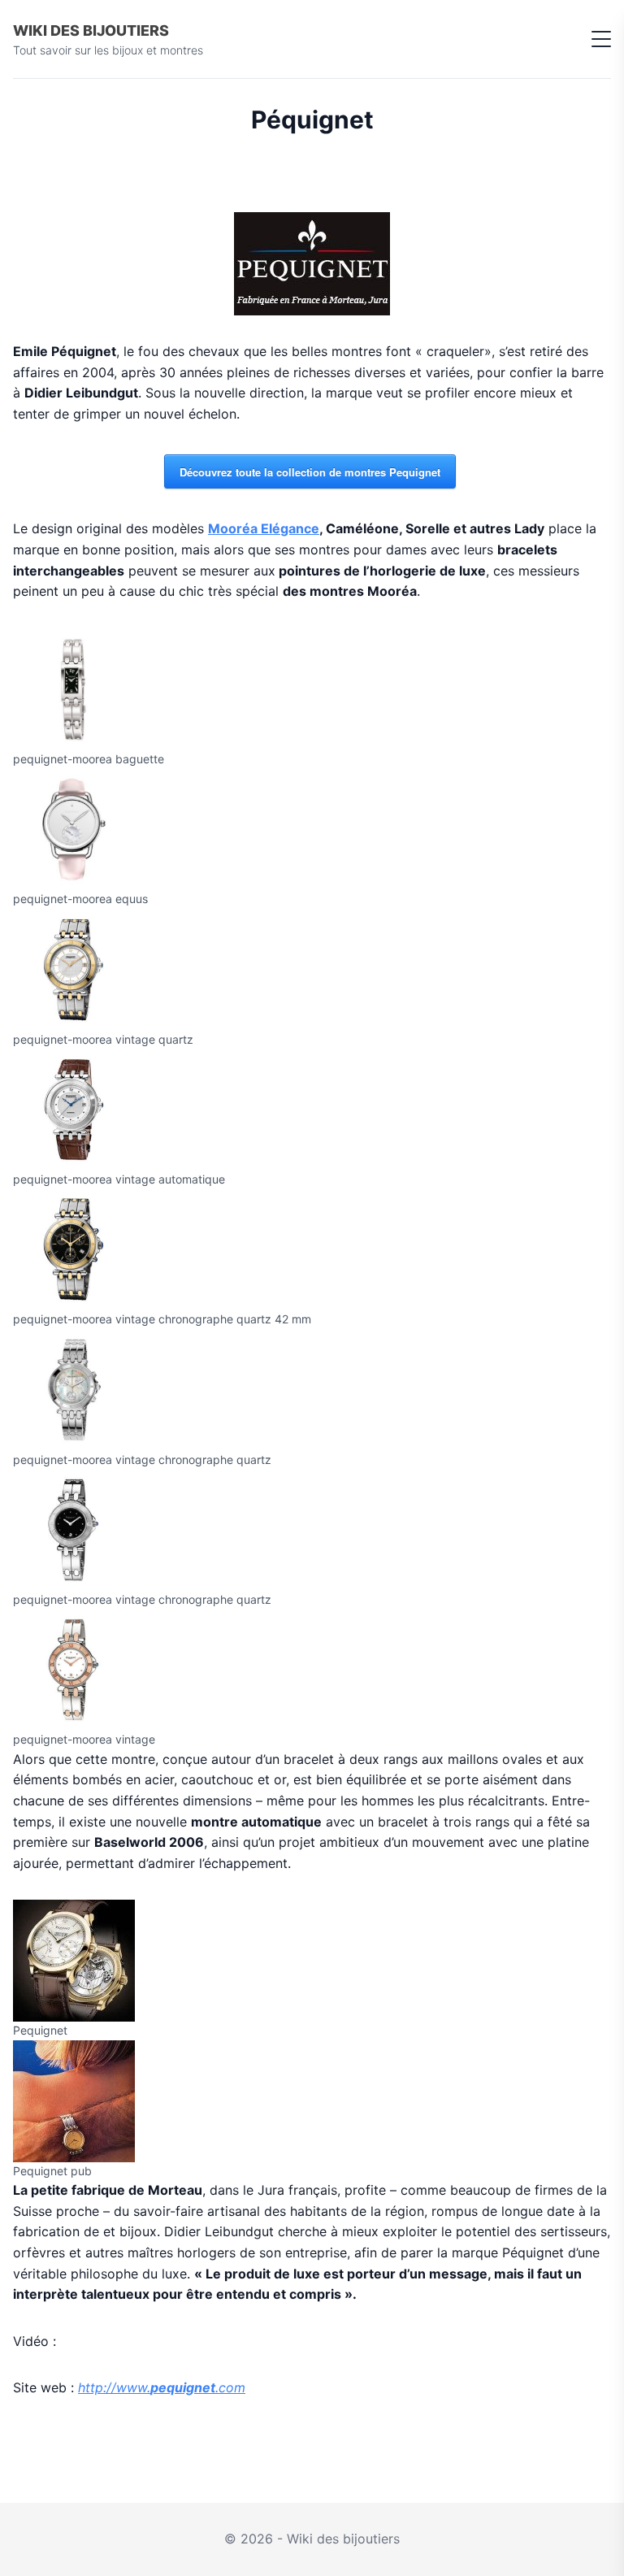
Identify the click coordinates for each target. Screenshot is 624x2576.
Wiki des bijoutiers (91, 30)
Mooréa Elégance (264, 528)
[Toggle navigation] (601, 39)
